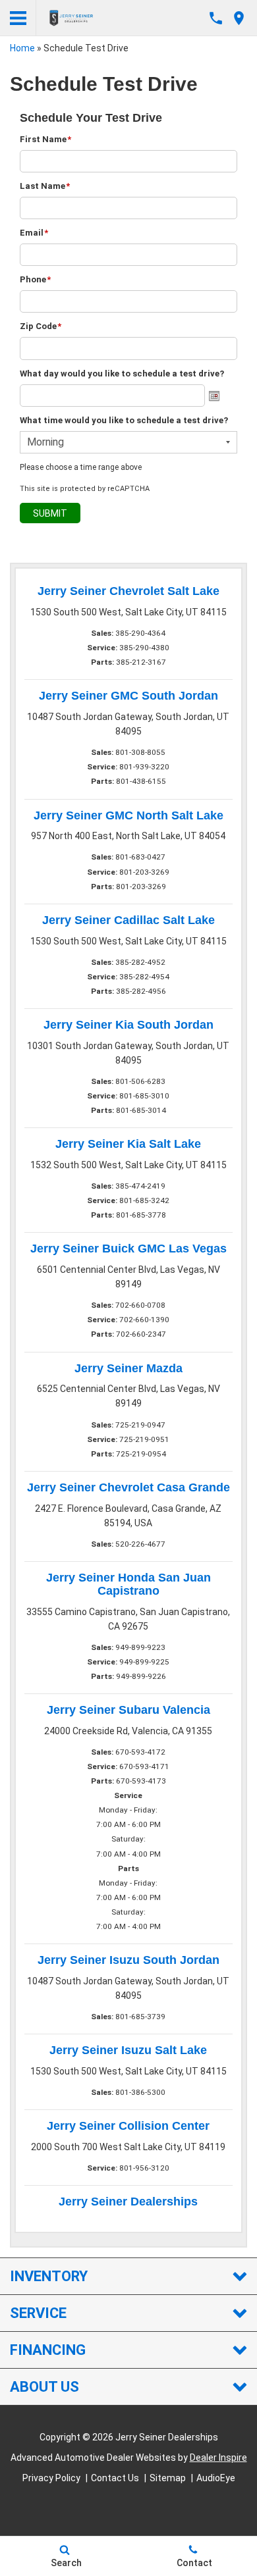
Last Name (45, 186)
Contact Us (115, 2478)
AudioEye (216, 2478)
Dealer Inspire (218, 2458)
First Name (45, 139)
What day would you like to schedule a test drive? (122, 374)
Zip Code (41, 326)
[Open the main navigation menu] (18, 18)
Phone (35, 279)
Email (34, 233)
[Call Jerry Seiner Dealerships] (216, 18)
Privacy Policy (51, 2478)
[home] (71, 17)
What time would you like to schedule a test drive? (124, 420)
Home (22, 48)
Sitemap (168, 2478)
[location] (239, 18)
